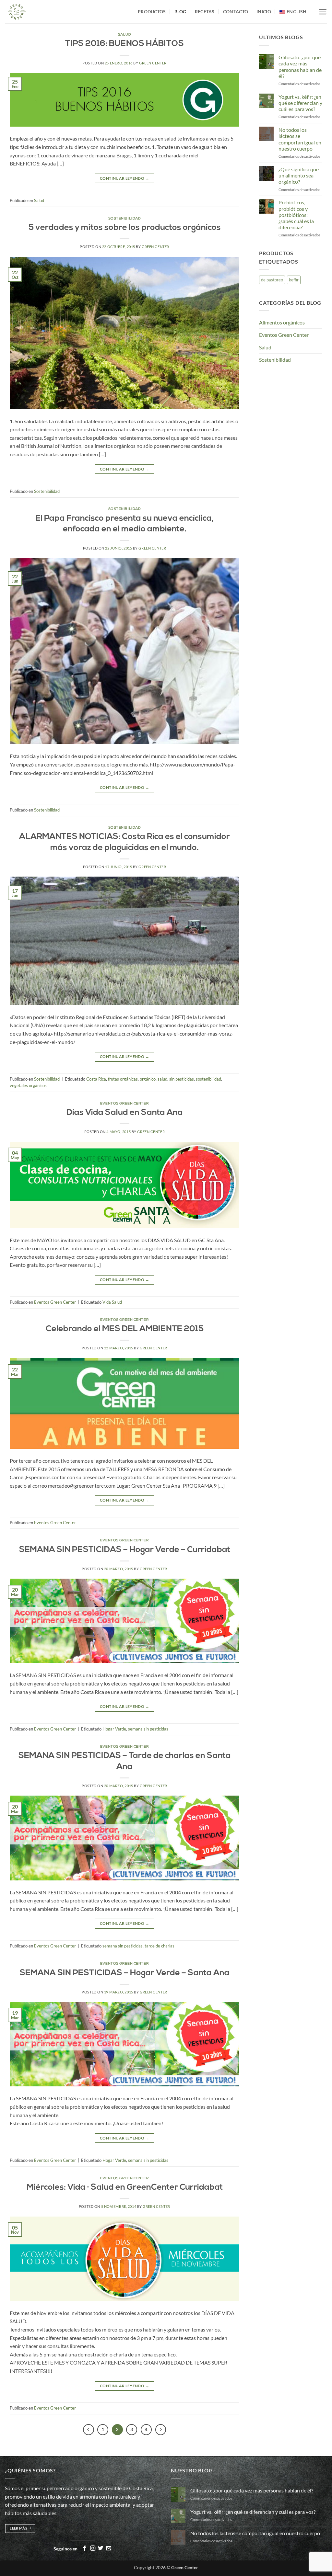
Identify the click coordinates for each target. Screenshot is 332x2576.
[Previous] (89, 2430)
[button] (323, 12)
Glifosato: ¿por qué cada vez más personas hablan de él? (300, 67)
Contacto (236, 11)
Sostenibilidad (125, 219)
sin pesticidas (182, 1079)
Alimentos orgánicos (282, 322)
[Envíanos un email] (109, 2548)
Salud (125, 35)
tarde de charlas (160, 1946)
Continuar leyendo (124, 178)
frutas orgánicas (123, 1079)
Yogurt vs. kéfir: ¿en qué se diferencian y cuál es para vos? (300, 103)
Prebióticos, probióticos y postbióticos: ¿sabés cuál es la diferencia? (296, 215)
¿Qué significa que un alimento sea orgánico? (299, 175)
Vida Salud (112, 1302)
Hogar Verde (114, 1729)
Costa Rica (96, 1079)
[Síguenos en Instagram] (93, 2548)
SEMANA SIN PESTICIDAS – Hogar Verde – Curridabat (125, 1550)
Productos (152, 11)
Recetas (205, 11)
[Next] (161, 2430)
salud (162, 1079)
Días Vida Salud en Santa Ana (125, 1113)
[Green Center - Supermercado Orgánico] (66, 12)
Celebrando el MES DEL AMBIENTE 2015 (125, 1329)
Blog (180, 11)
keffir (294, 280)
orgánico (148, 1079)
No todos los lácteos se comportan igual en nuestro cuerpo (300, 139)
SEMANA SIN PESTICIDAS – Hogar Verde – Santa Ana (125, 1973)
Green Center (153, 63)
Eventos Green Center (124, 1104)
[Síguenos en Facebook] (85, 2548)
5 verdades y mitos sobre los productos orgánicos (125, 228)
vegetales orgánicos (28, 1085)
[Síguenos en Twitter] (101, 2548)
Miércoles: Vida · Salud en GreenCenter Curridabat (125, 2188)
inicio (264, 11)
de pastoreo (272, 280)
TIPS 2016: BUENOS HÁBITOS (124, 44)
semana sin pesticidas (148, 1729)
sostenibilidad (208, 1079)
